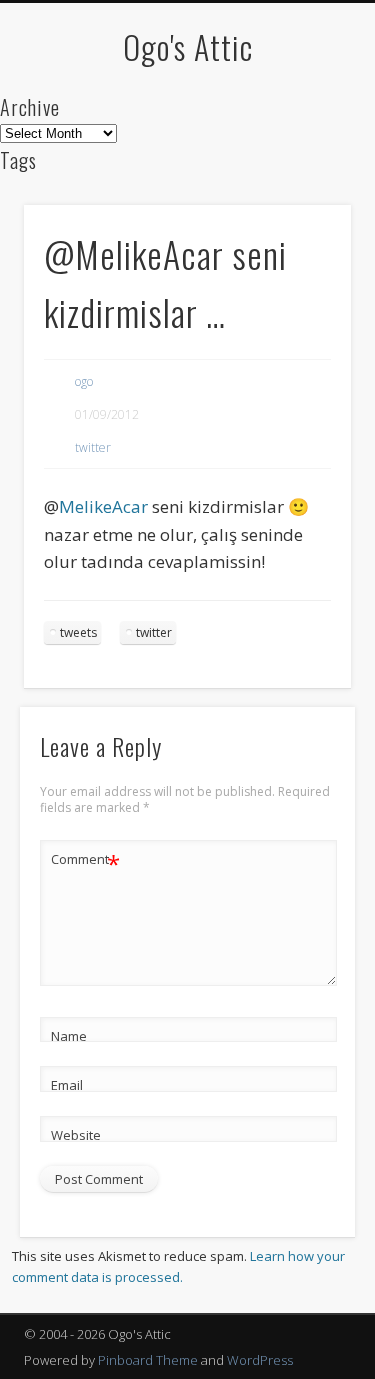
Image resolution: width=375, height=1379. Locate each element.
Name (69, 1036)
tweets (78, 632)
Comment (85, 862)
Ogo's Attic (188, 46)
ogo (84, 381)
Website (76, 1135)
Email (67, 1085)
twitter (93, 447)
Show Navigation (303, 179)
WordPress (260, 1360)
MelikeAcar (103, 506)
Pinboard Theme (148, 1360)
